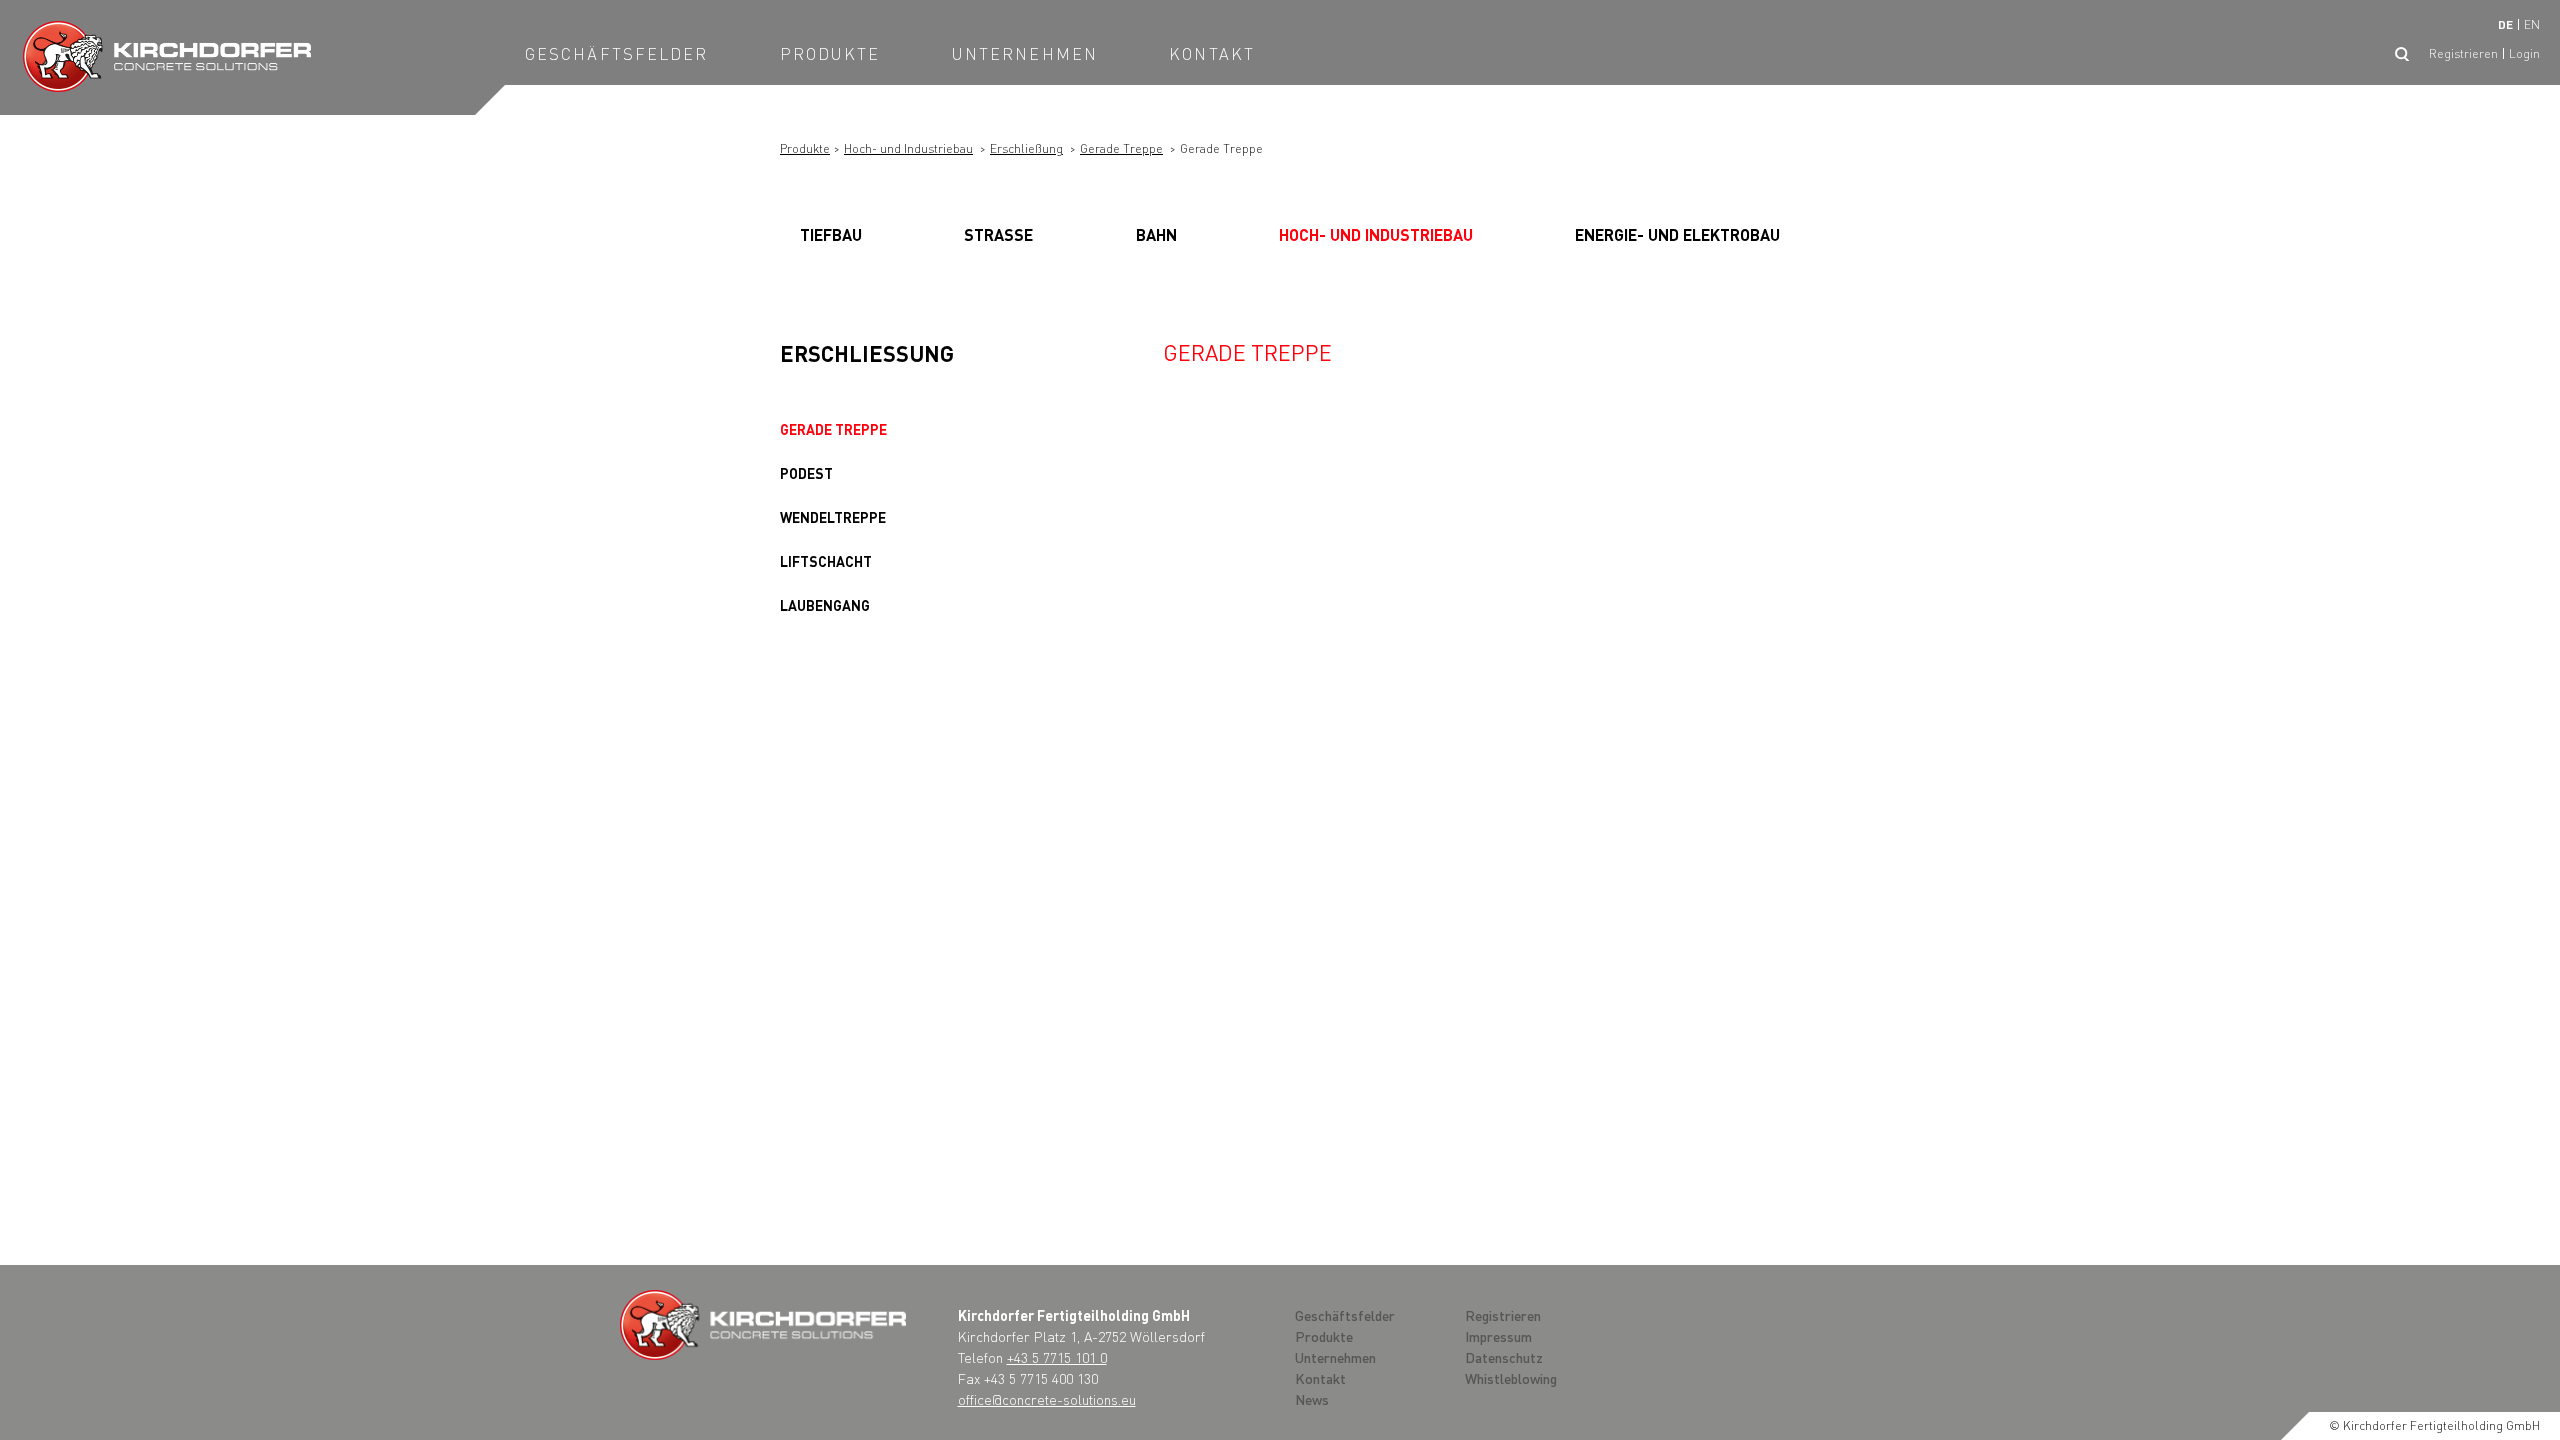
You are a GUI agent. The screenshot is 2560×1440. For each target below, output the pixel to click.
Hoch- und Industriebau (908, 148)
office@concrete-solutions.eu (1047, 1399)
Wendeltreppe (833, 517)
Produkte (830, 53)
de (2505, 24)
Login (2524, 53)
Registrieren (2463, 53)
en (2532, 24)
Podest (806, 473)
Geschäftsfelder (617, 53)
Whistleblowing (1511, 1378)
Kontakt (1212, 53)
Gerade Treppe (1121, 148)
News (1312, 1399)
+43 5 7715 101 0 (1057, 1357)
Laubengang (825, 605)
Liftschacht (826, 561)
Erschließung (1026, 148)
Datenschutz (1504, 1357)
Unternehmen (1025, 53)
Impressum (1498, 1336)
